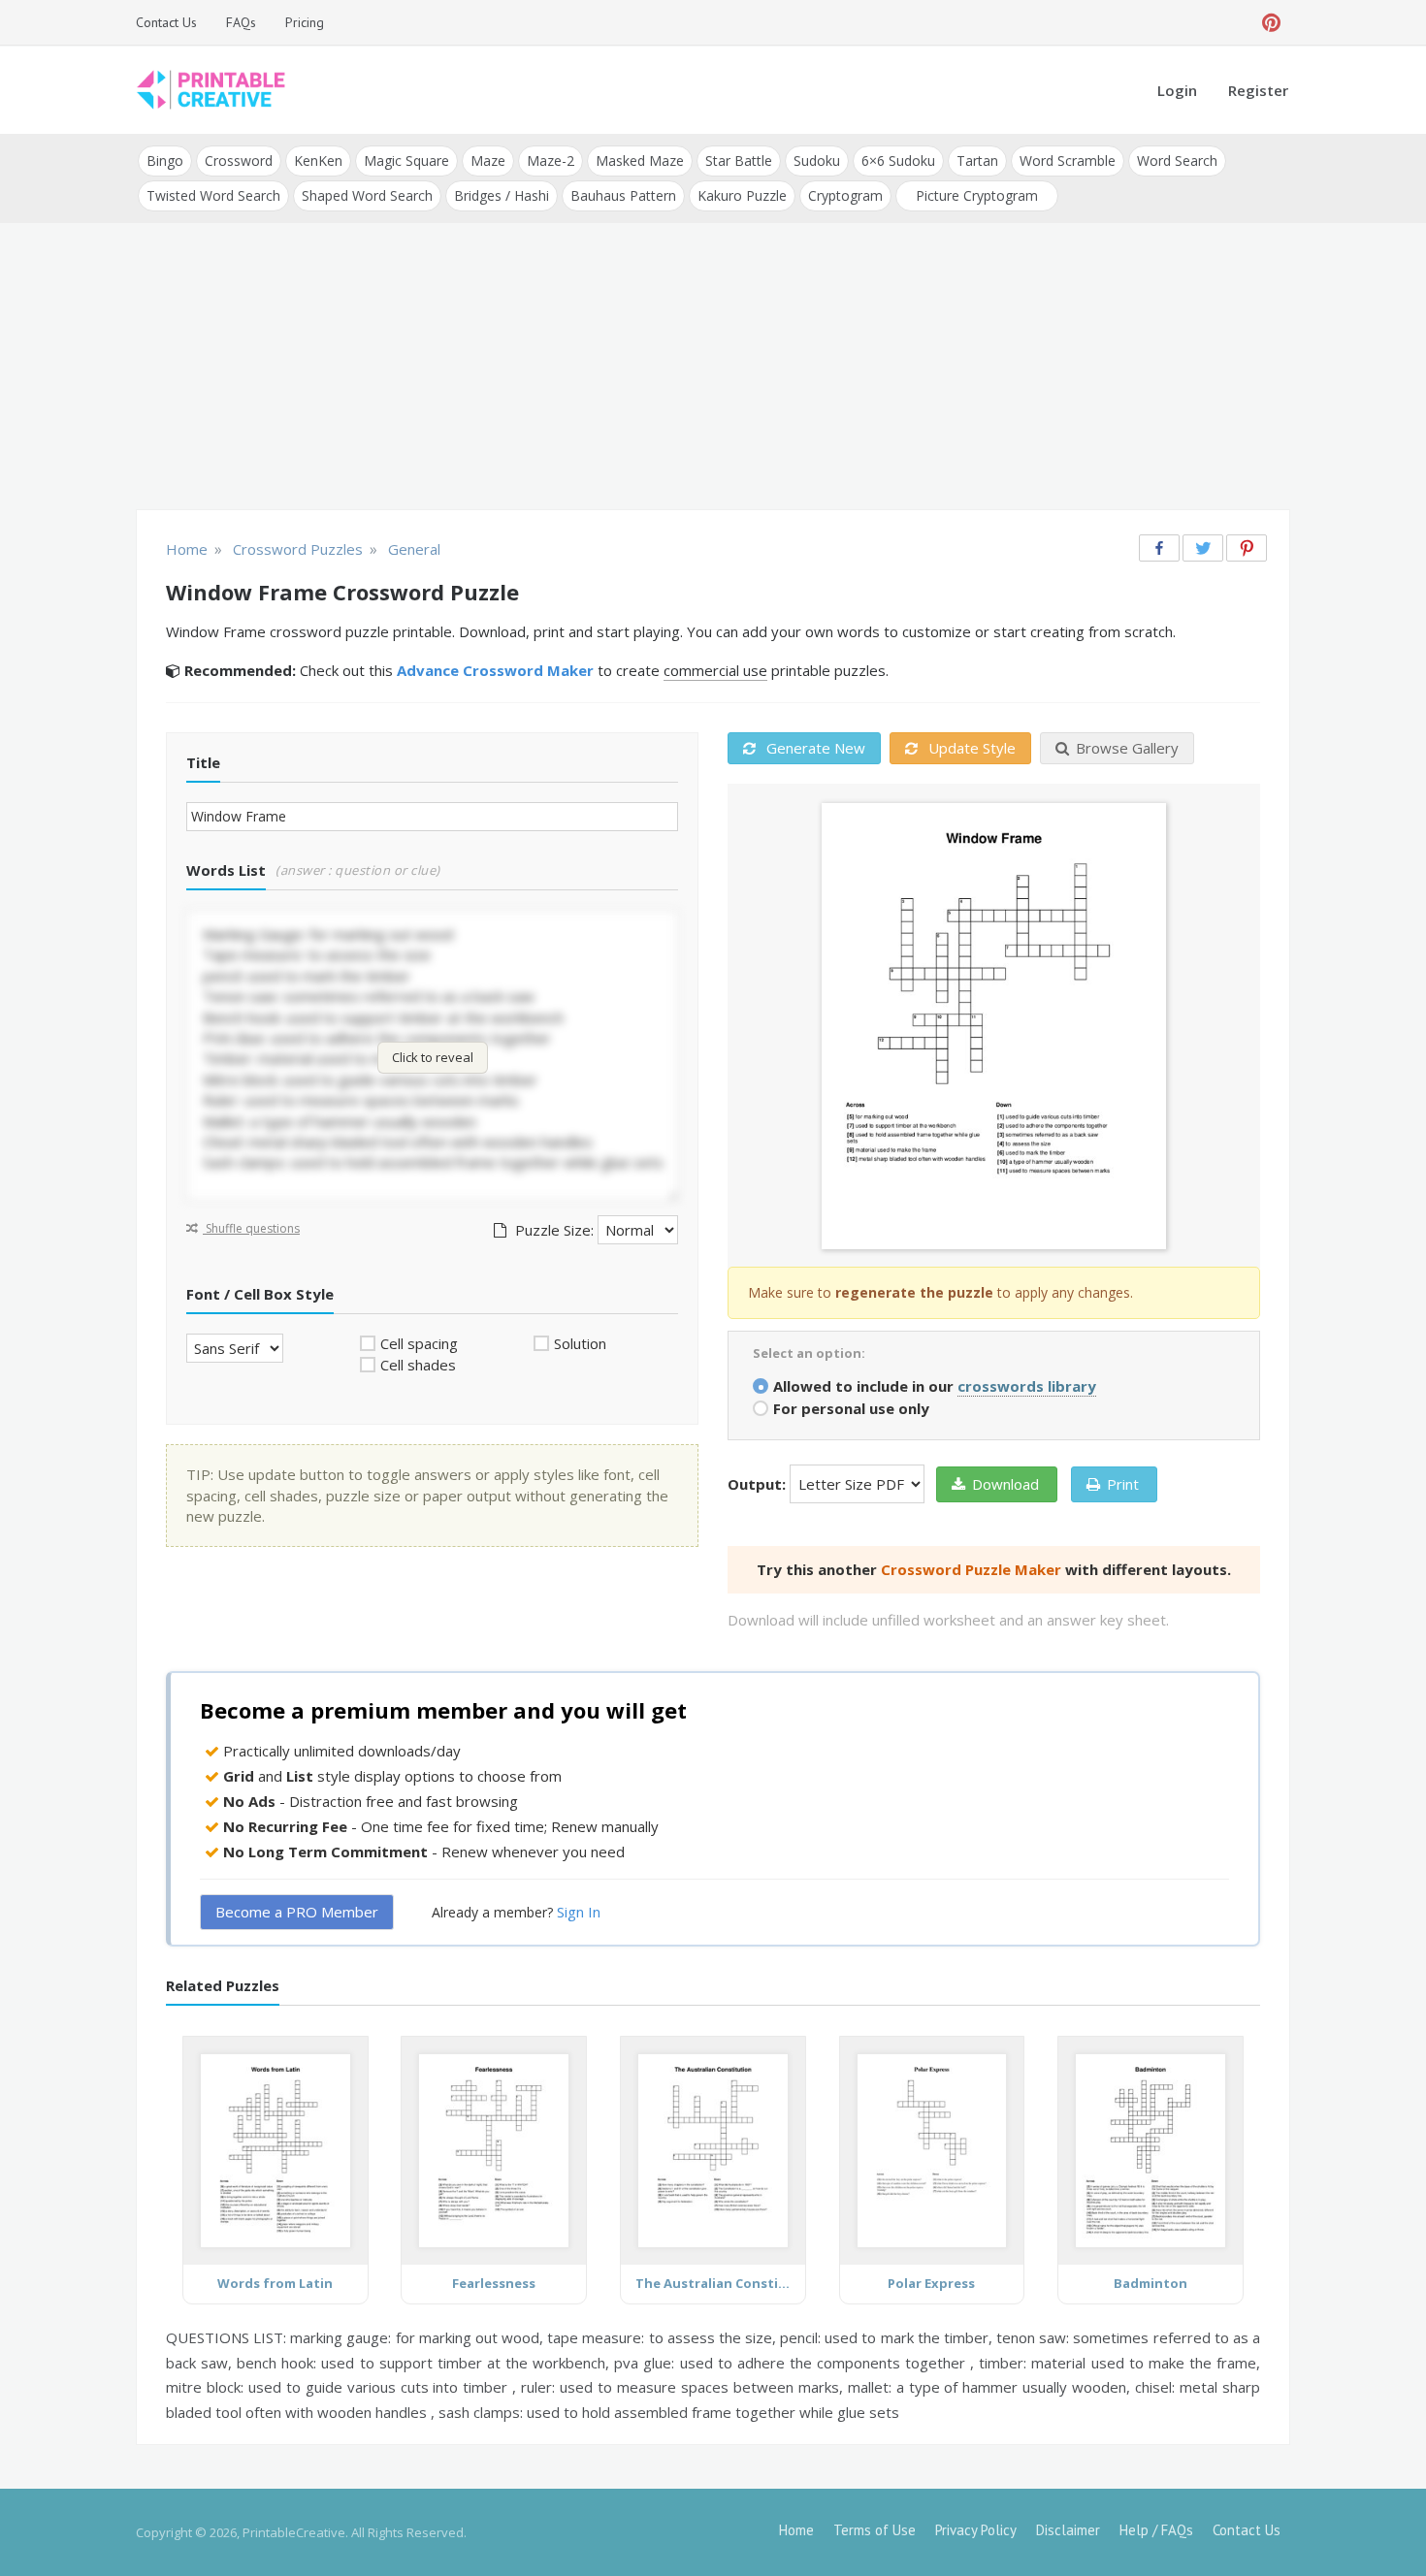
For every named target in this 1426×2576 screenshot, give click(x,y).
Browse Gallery (1127, 748)
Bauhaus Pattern (623, 195)
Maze (488, 161)
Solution (580, 1343)
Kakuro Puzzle (742, 195)
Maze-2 (551, 161)
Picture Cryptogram (977, 195)
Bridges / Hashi (502, 195)
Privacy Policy (976, 2530)
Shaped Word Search (367, 195)
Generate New (814, 748)
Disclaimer (1068, 2530)
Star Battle (739, 161)
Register (1258, 90)
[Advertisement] (713, 369)
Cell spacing (419, 1343)
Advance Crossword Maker (495, 670)
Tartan (977, 161)
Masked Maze (640, 161)
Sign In (579, 1912)
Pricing (305, 22)
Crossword (239, 161)
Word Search (1177, 161)
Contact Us (166, 22)
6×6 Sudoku (898, 161)
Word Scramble (1068, 161)
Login (1177, 90)
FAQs (241, 22)
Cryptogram (845, 195)
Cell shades (418, 1365)
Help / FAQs (1156, 2530)
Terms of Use (875, 2530)
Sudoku (817, 161)
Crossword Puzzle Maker (971, 1569)
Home (796, 2530)
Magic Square (406, 161)
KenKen (318, 161)
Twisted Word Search (213, 195)
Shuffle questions (251, 1228)
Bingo (165, 161)
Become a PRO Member (297, 1912)
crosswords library (1027, 1386)
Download (1005, 1484)
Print (1123, 1484)
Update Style (970, 748)
